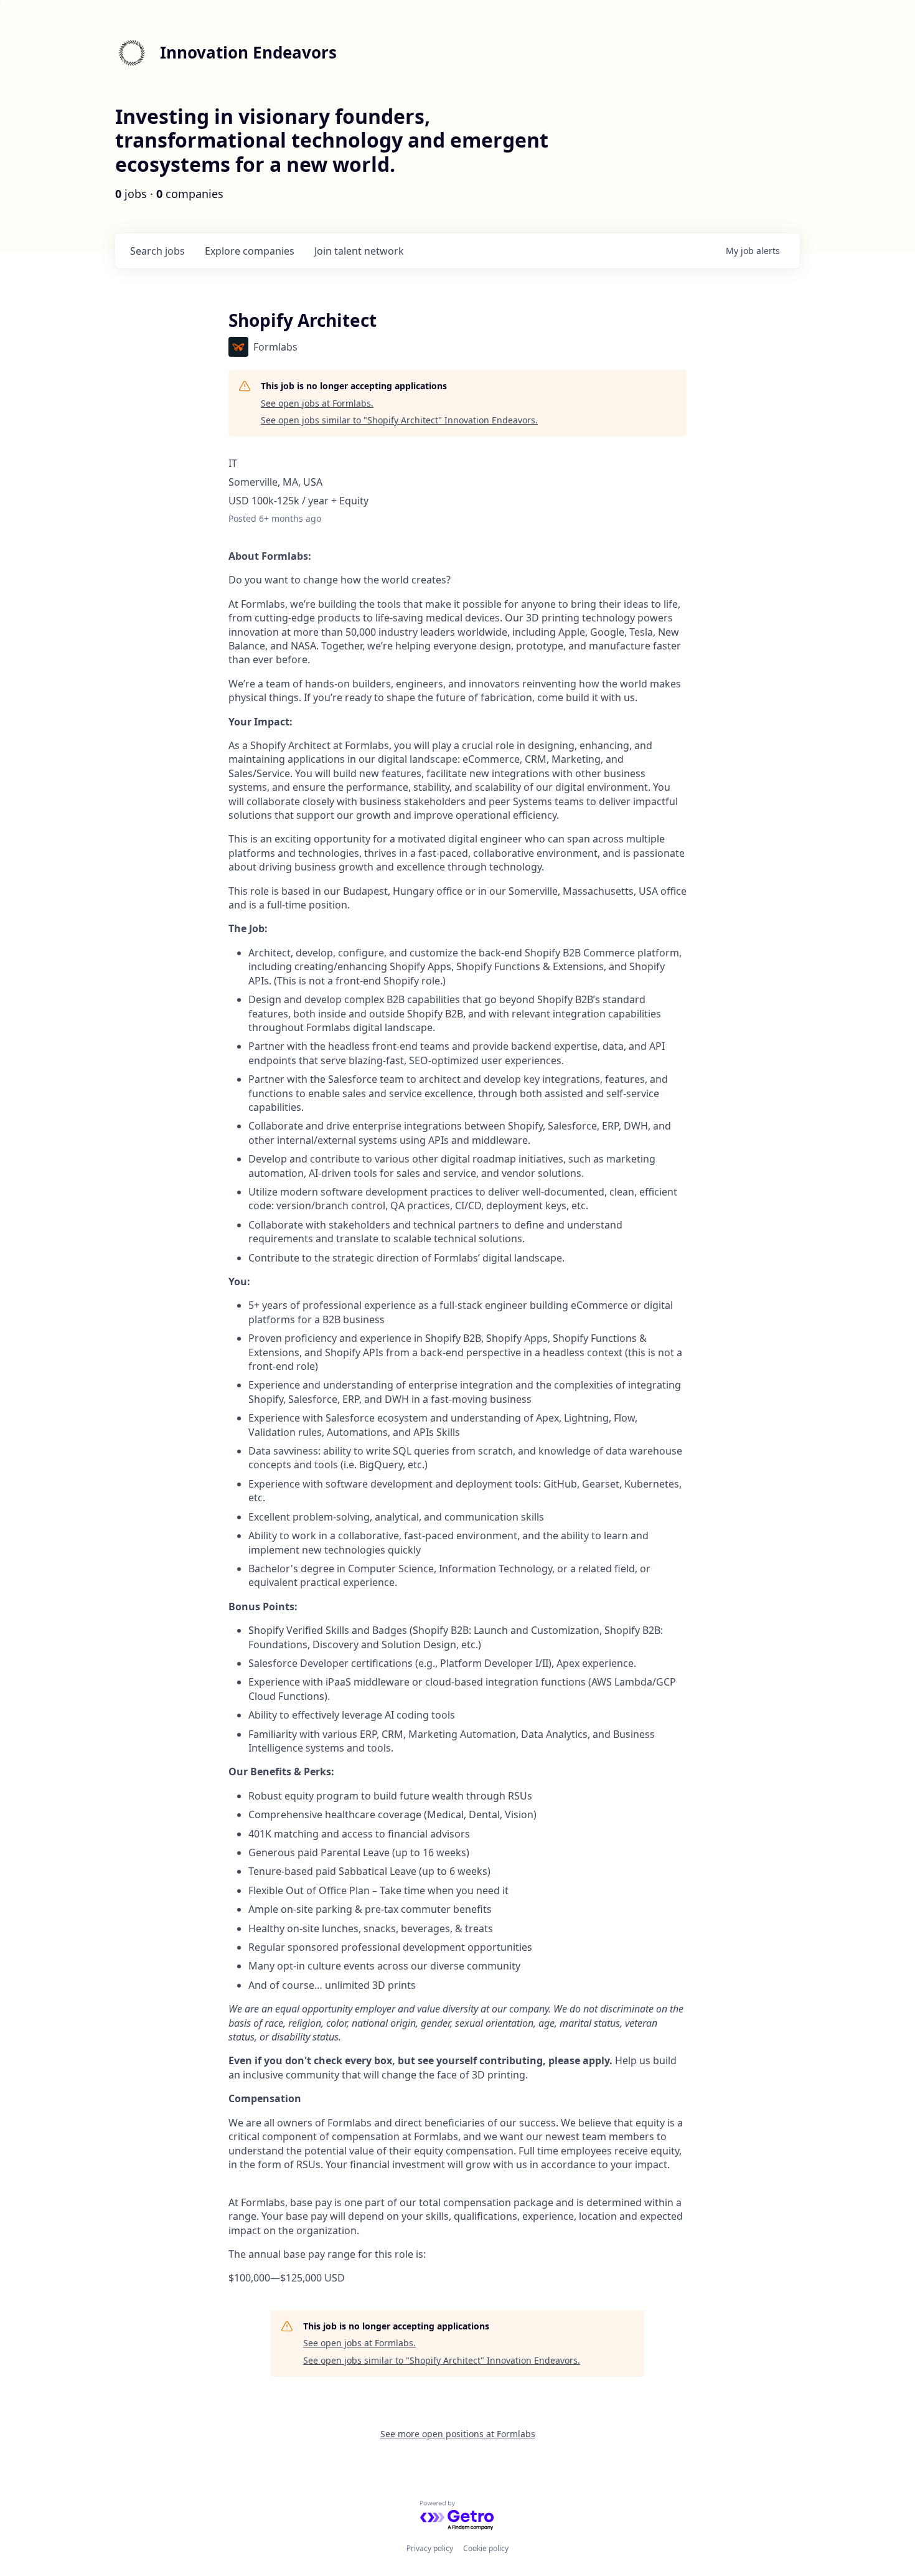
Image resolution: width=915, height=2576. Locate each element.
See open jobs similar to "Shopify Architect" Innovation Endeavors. (399, 420)
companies (250, 251)
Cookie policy (486, 2548)
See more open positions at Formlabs (458, 2434)
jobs (157, 251)
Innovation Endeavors (248, 52)
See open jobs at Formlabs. (317, 403)
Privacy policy (430, 2548)
